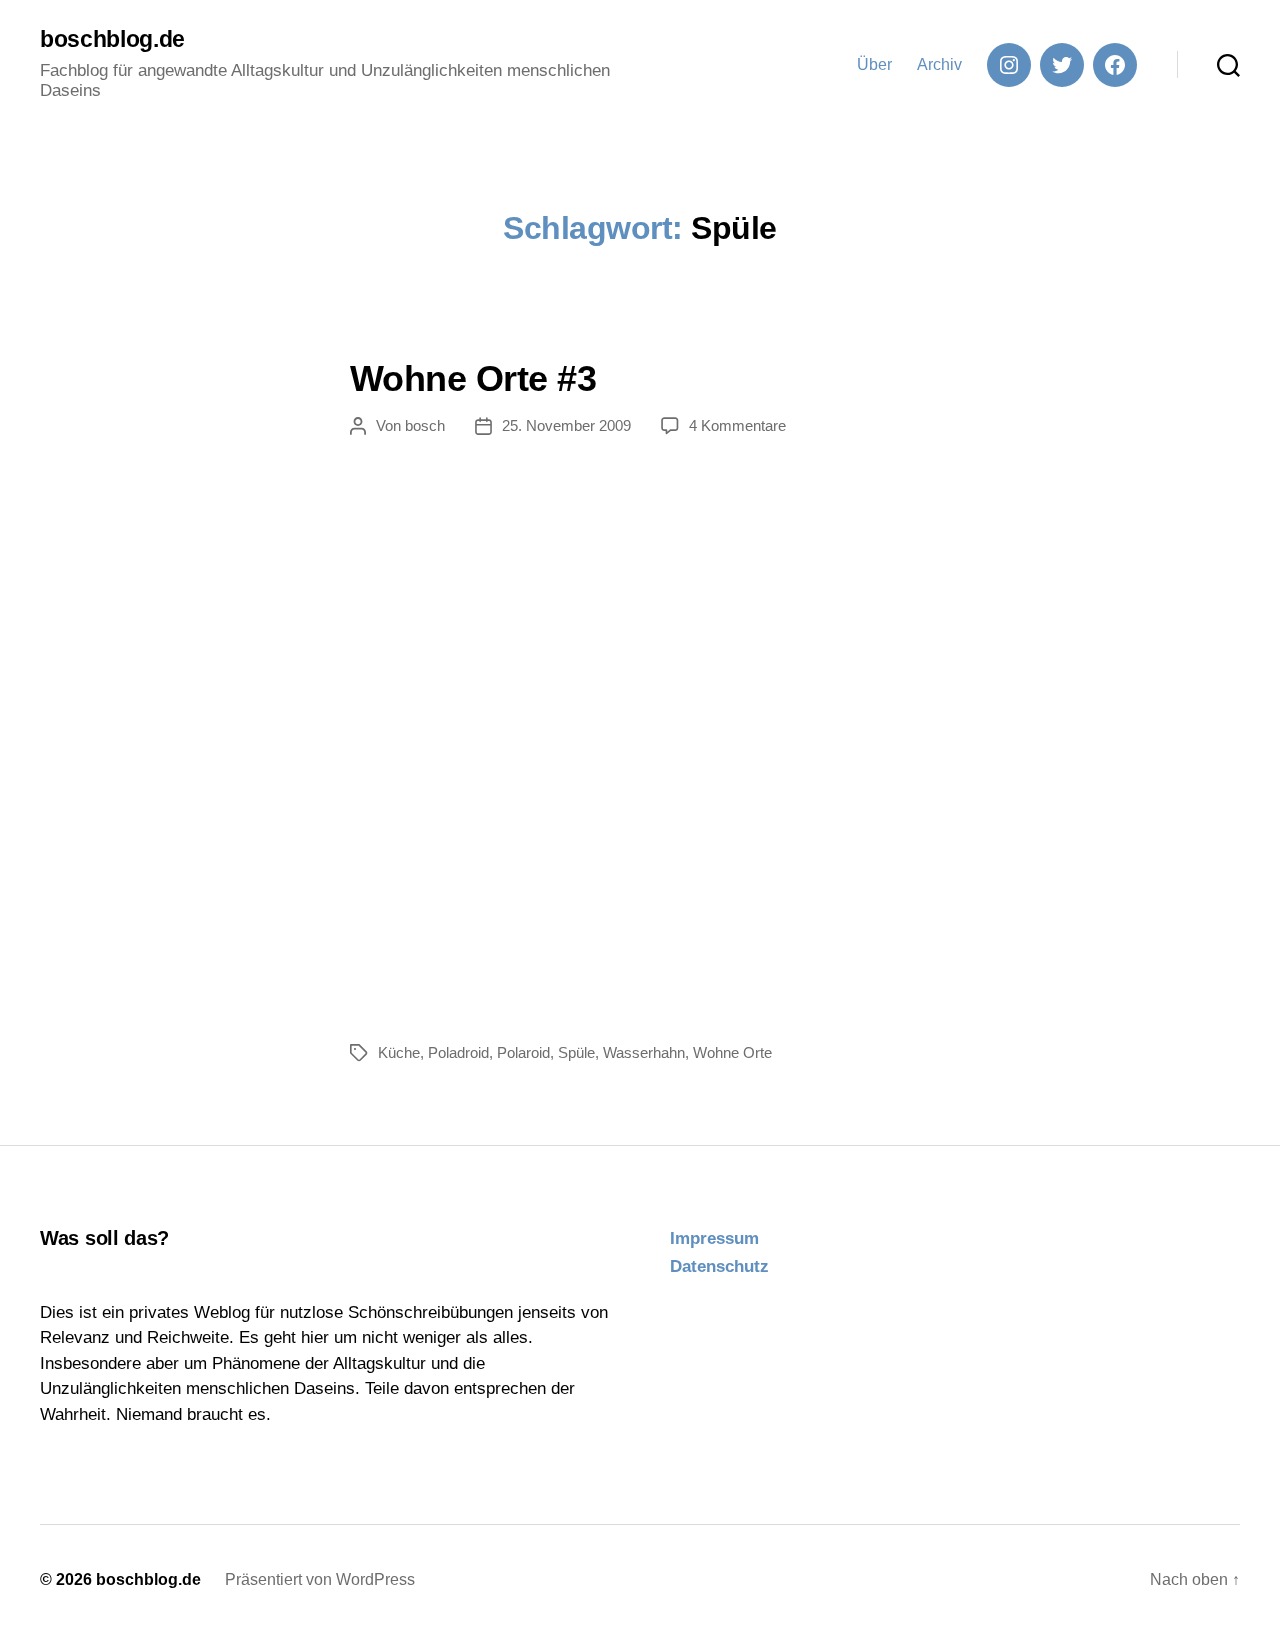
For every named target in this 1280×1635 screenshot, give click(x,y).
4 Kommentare (737, 425)
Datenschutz (719, 1266)
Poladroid (458, 1052)
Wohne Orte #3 (473, 378)
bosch (425, 425)
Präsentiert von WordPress (320, 1579)
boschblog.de (112, 39)
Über (874, 64)
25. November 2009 (566, 425)
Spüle (576, 1052)
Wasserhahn (644, 1052)
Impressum (714, 1238)
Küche (399, 1052)
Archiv (939, 64)
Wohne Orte (732, 1052)
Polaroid (523, 1052)
